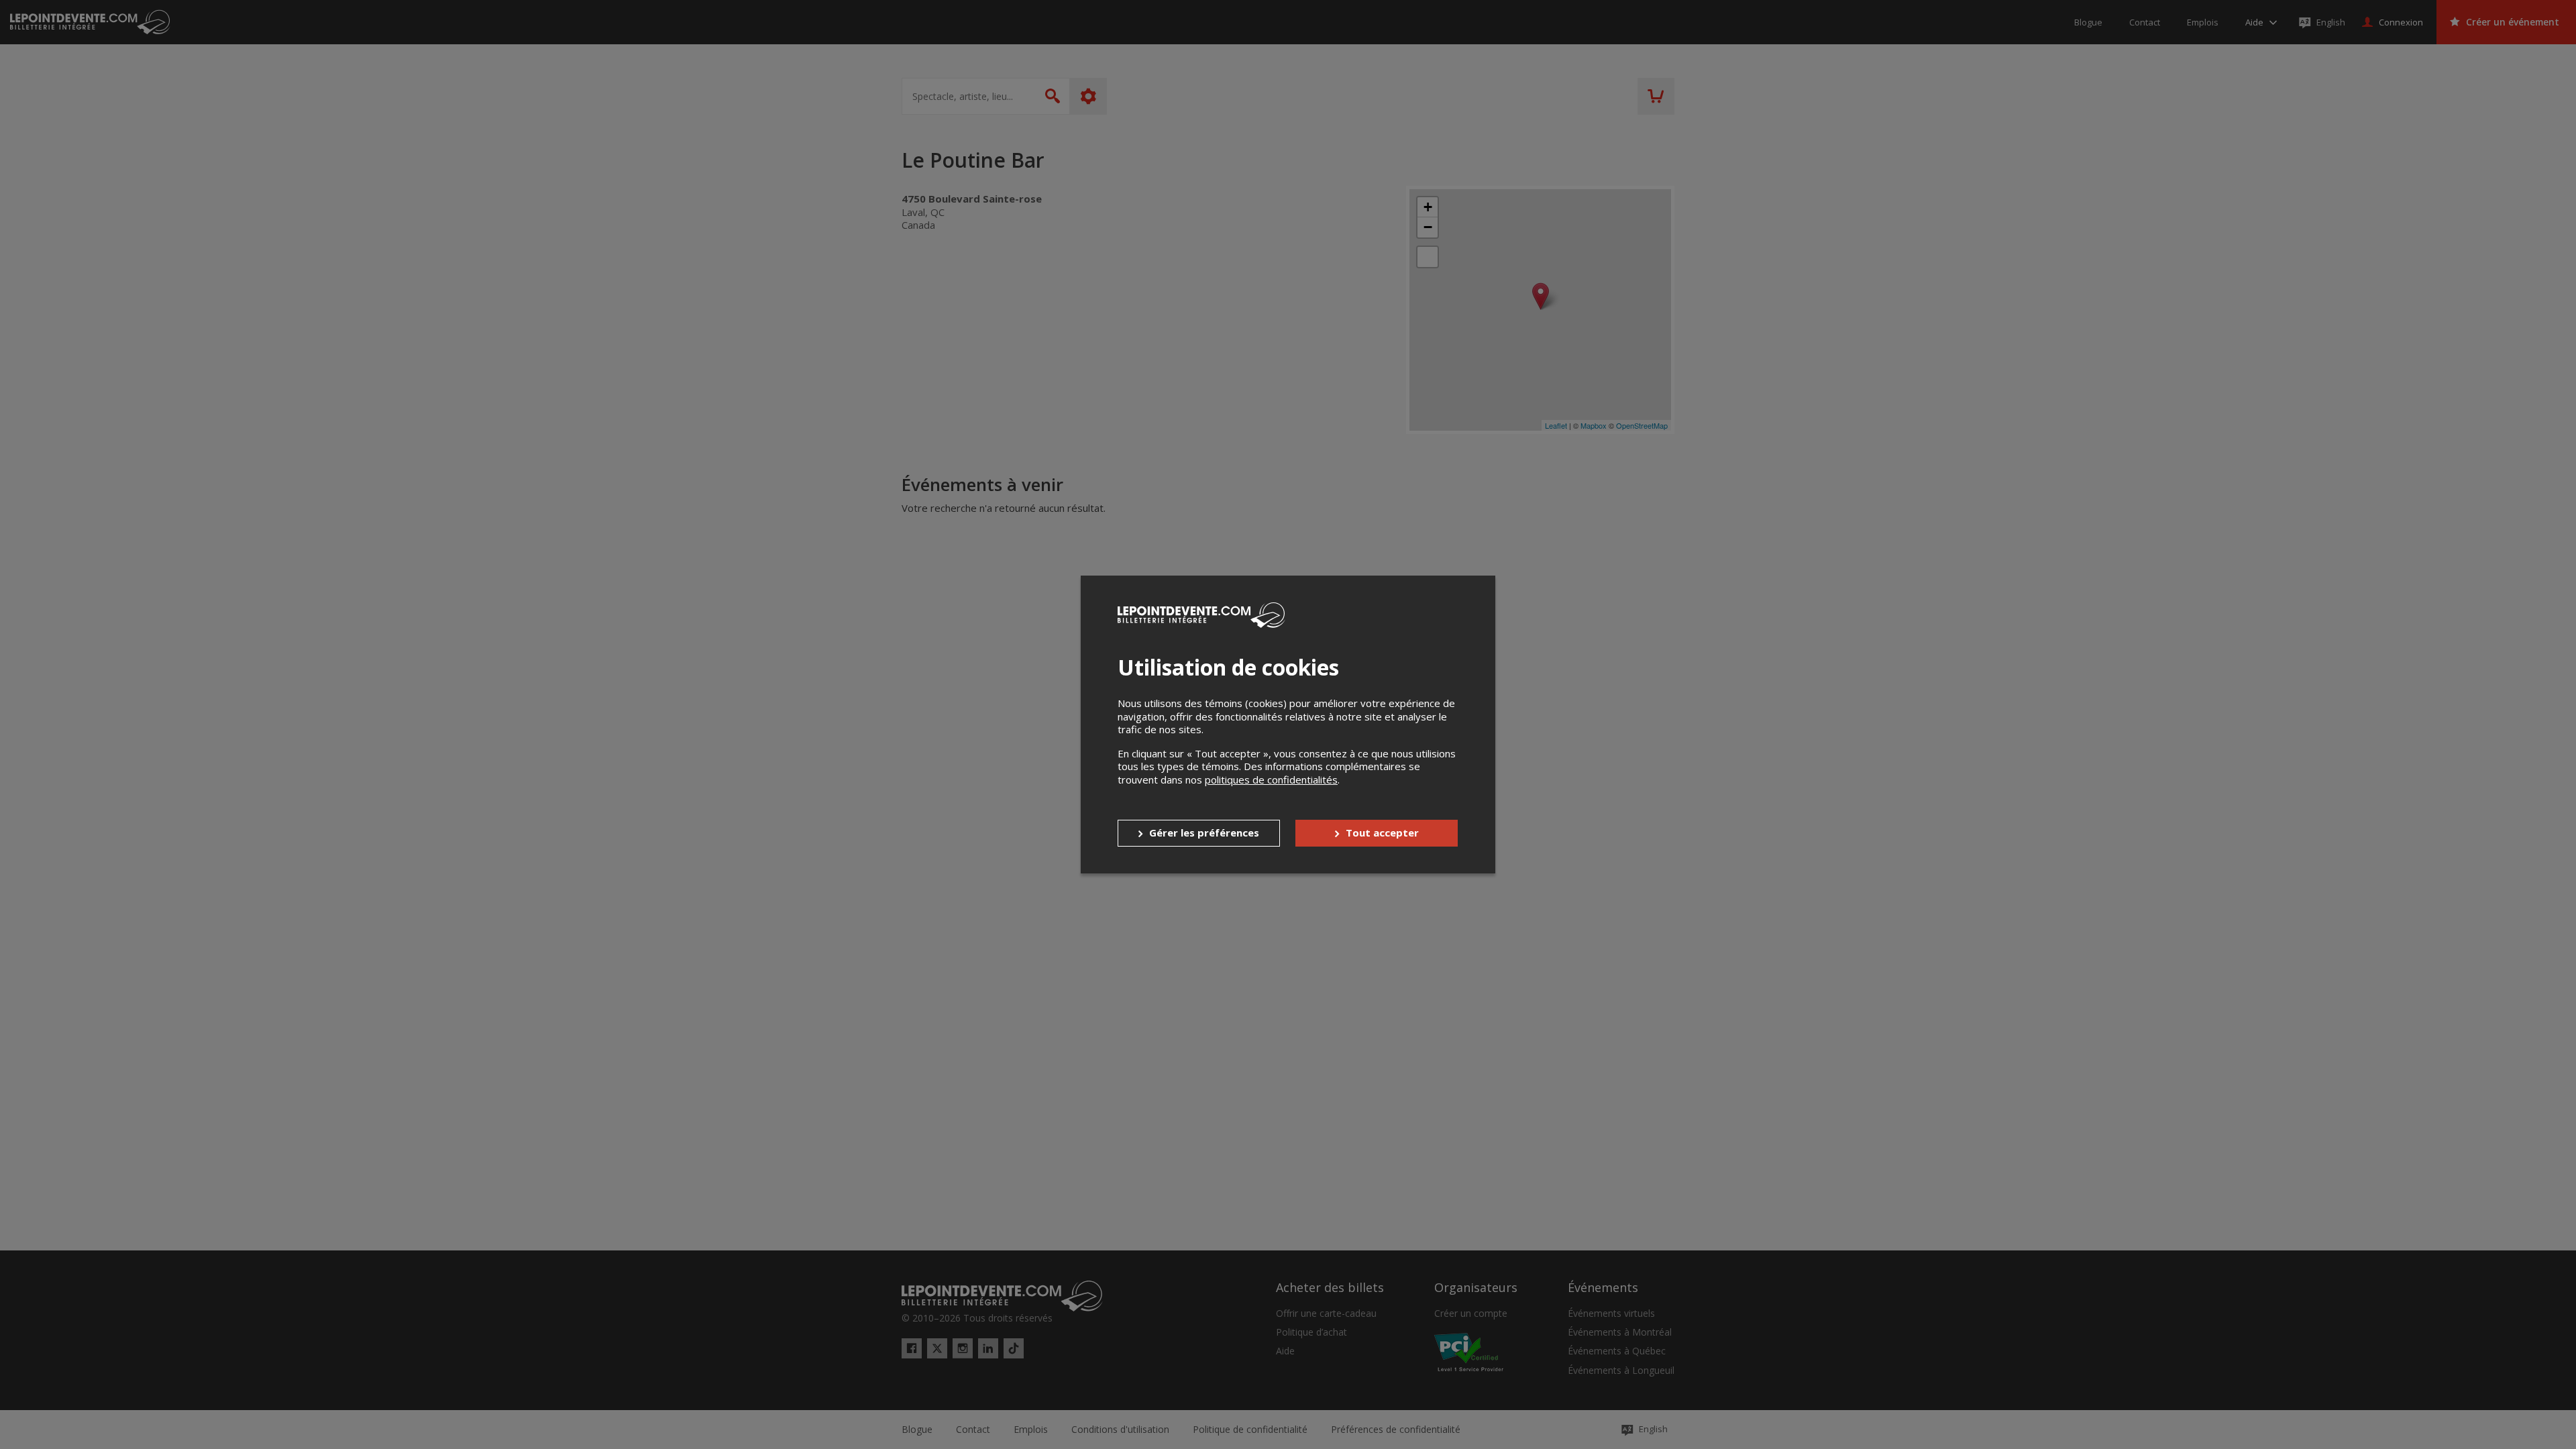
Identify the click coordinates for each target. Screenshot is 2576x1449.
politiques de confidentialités (1271, 780)
